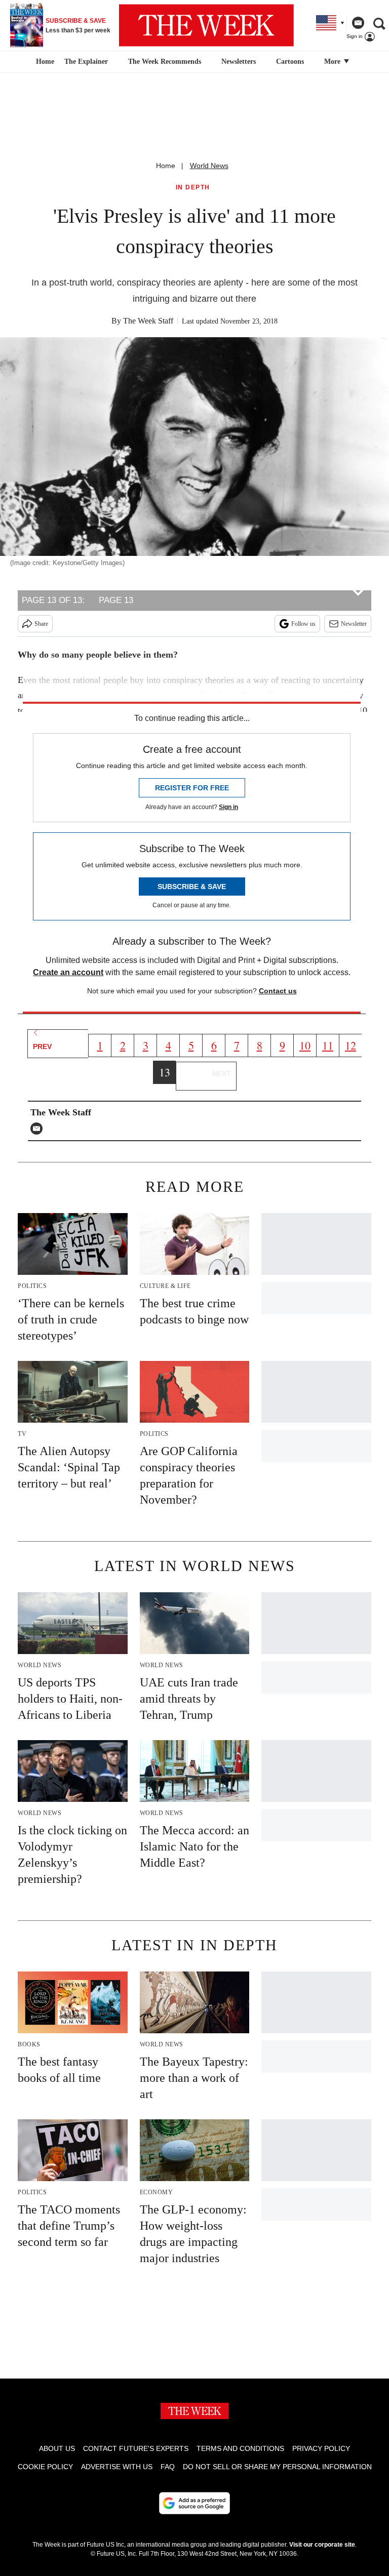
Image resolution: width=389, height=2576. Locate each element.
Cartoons (290, 62)
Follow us (303, 624)
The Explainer (86, 62)
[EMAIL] (39, 1129)
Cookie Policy (45, 2467)
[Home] (44, 62)
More (333, 62)
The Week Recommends (165, 62)
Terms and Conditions (240, 2448)
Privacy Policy (321, 2448)
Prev (42, 1046)
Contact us (278, 991)
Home (166, 166)
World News (209, 166)
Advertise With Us (117, 2467)
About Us (57, 2448)
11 (328, 1045)
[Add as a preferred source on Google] (194, 2503)
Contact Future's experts (136, 2448)
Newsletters (239, 62)
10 (305, 1045)
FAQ (168, 2467)
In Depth (193, 188)
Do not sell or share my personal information (277, 2467)
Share (41, 624)
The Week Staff (148, 321)
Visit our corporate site (322, 2545)
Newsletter (354, 624)
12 (351, 1045)
